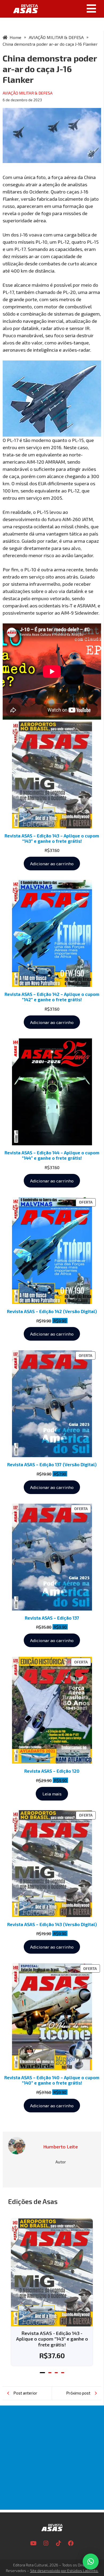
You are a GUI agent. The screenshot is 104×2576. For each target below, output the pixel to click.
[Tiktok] (58, 2543)
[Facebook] (71, 2543)
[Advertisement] (52, 2458)
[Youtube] (33, 2543)
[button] (73, 9)
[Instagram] (46, 2543)
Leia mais (52, 1794)
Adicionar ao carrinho (52, 863)
